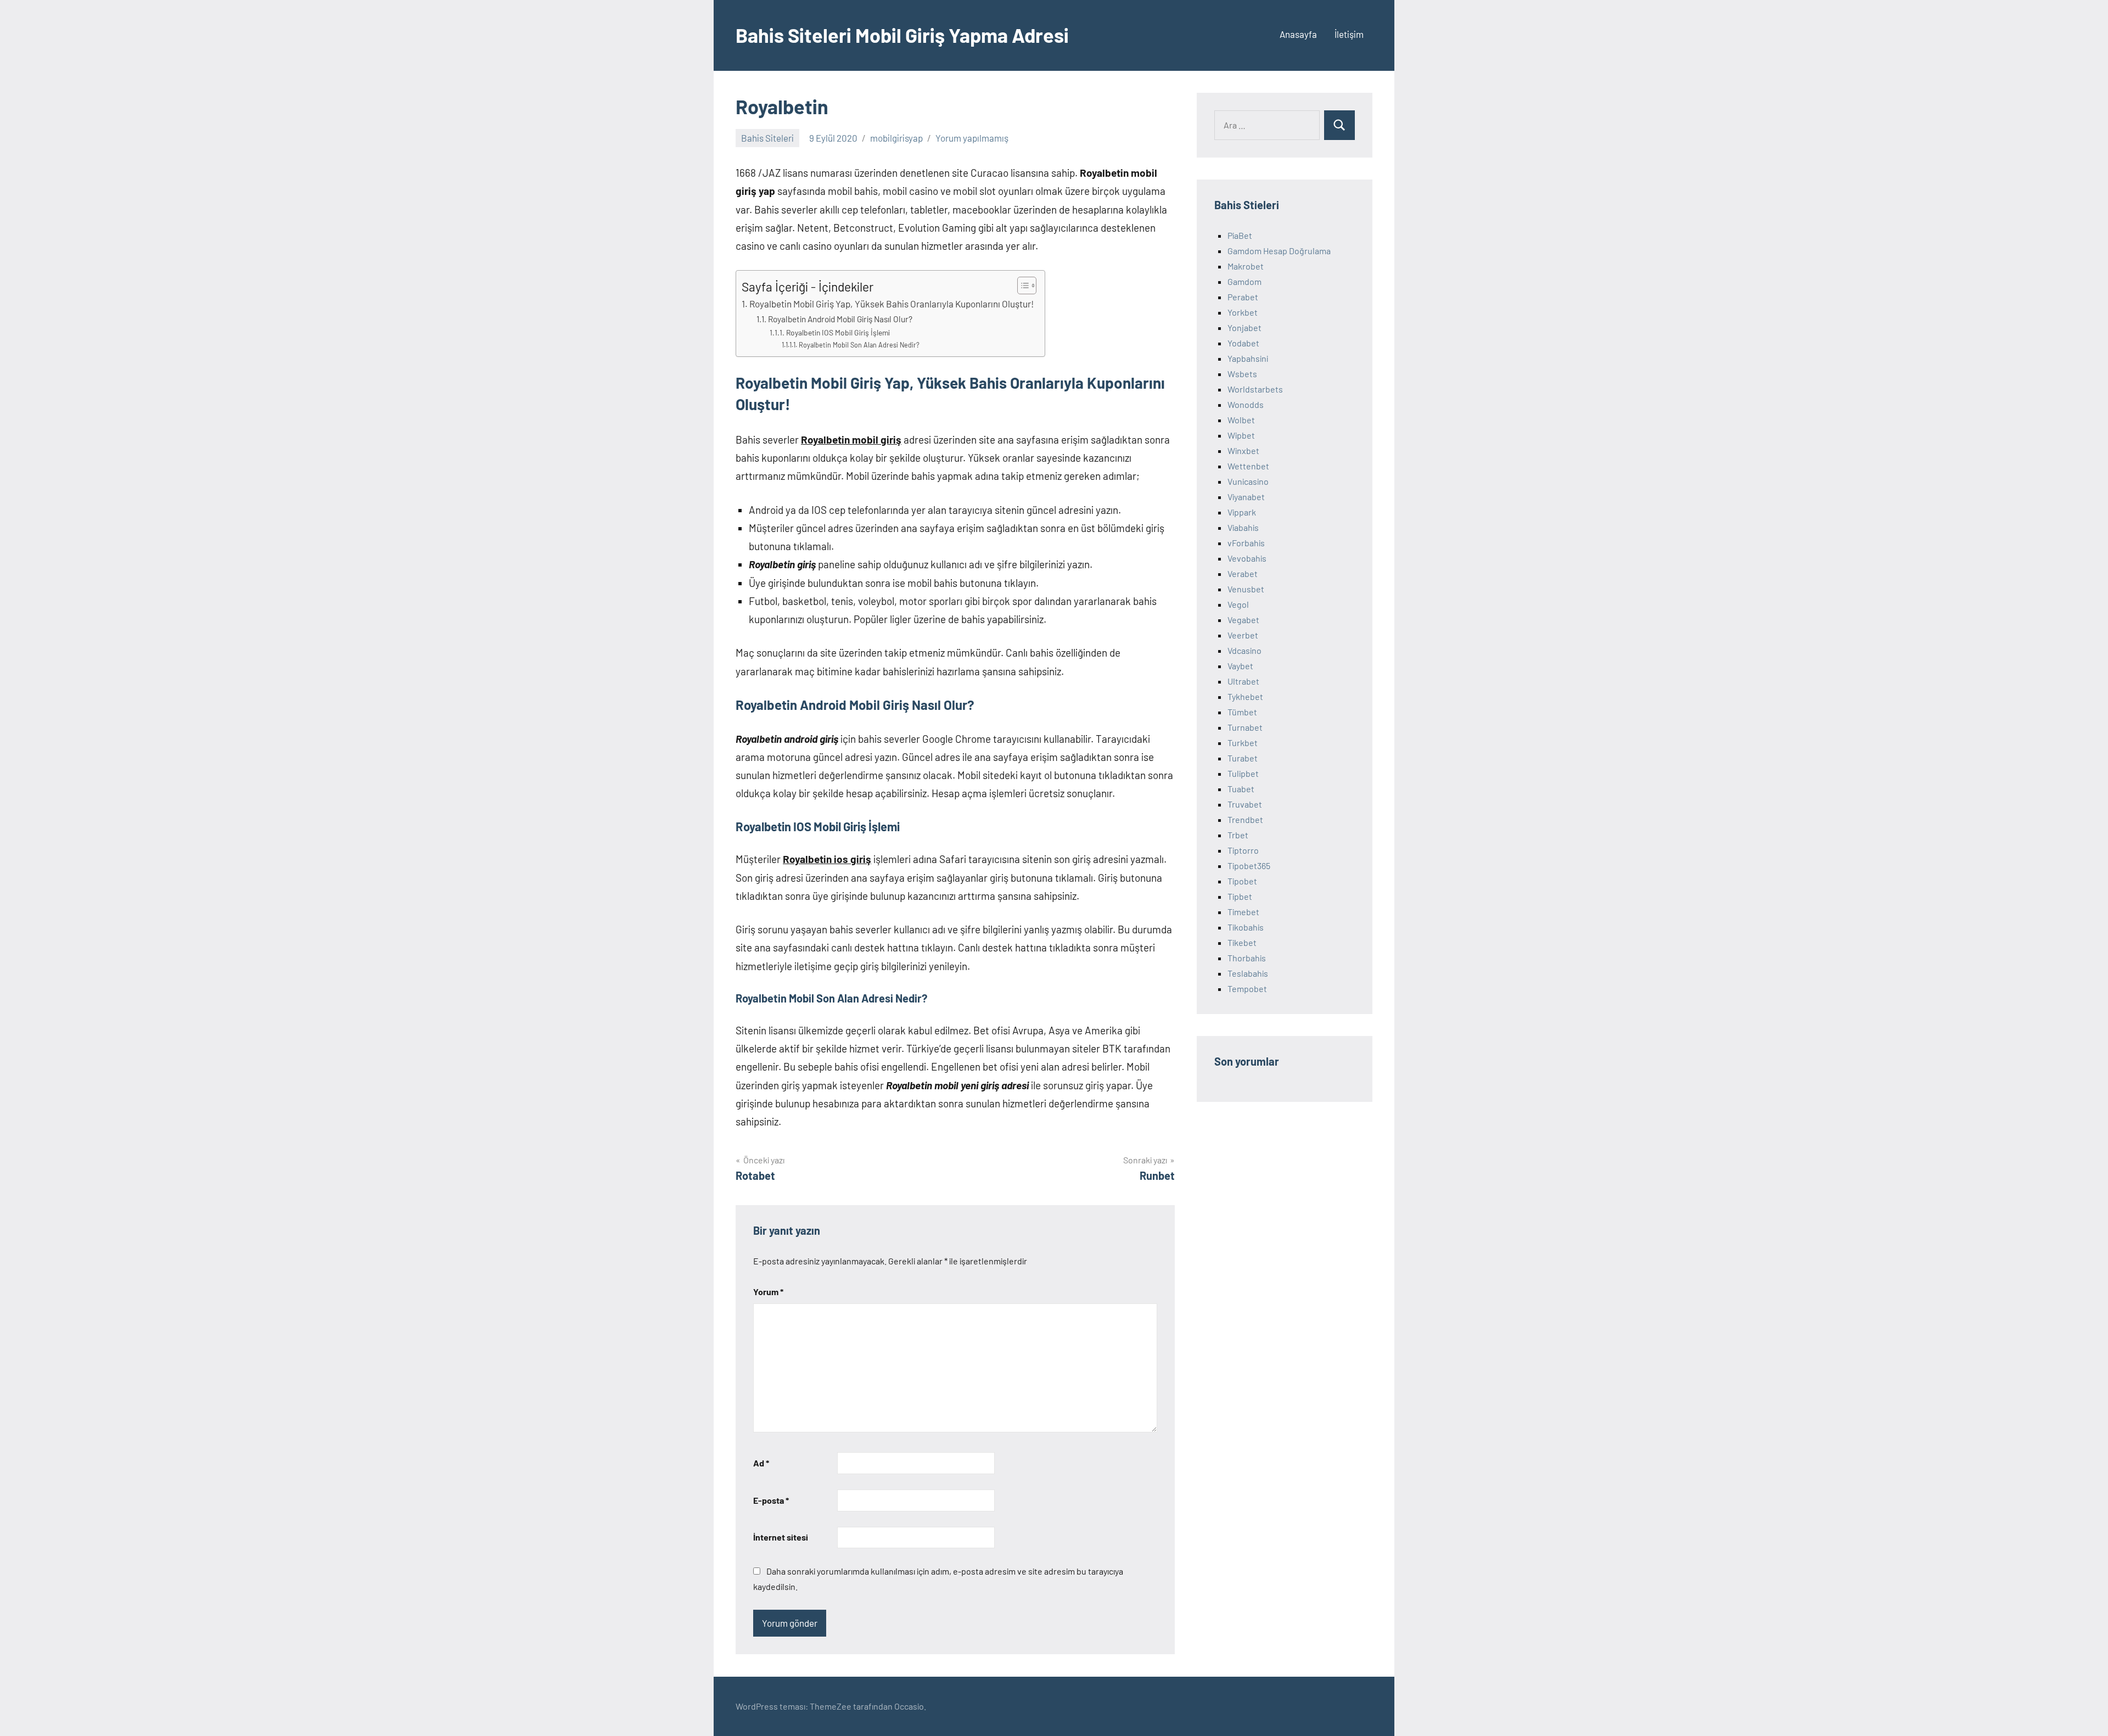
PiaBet (1240, 235)
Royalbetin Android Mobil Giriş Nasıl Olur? (840, 319)
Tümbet (1242, 712)
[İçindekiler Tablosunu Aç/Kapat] (1021, 285)
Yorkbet (1243, 312)
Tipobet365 (1249, 866)
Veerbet (1243, 635)
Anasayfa (1298, 34)
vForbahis (1246, 543)
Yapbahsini (1248, 358)
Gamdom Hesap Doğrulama (1279, 251)
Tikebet (1242, 942)
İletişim (1349, 34)
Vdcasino (1244, 650)
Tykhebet (1245, 696)
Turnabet (1245, 727)
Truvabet (1245, 804)
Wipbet (1241, 435)
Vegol (1238, 604)
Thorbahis (1247, 958)
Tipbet (1240, 896)
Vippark (1242, 512)
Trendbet (1245, 819)
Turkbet (1243, 743)
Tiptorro (1243, 850)
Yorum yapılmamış (972, 138)
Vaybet (1240, 666)
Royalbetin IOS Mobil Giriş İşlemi (838, 332)
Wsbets (1242, 374)
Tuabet (1241, 789)
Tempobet (1247, 989)
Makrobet (1246, 266)
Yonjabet (1244, 327)
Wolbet (1241, 420)
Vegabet (1243, 620)
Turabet (1243, 758)
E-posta (771, 1500)
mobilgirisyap (896, 138)
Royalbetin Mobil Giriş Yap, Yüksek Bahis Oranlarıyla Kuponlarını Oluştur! (892, 304)
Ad (761, 1463)
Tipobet (1242, 881)
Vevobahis (1247, 558)
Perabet (1243, 297)
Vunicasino (1248, 481)
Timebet (1243, 912)
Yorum (768, 1292)
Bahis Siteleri (767, 138)
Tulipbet (1243, 773)
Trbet (1238, 835)
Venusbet (1246, 589)
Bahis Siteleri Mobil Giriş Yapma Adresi (902, 35)
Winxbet (1243, 450)
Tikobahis (1246, 927)
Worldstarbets (1255, 389)
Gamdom (1244, 281)
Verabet (1243, 573)
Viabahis (1243, 527)
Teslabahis (1248, 973)
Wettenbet (1248, 466)
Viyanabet (1246, 497)
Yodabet (1243, 343)
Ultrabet (1243, 681)
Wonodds (1246, 404)
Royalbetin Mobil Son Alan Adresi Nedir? (859, 345)
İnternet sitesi (781, 1537)
